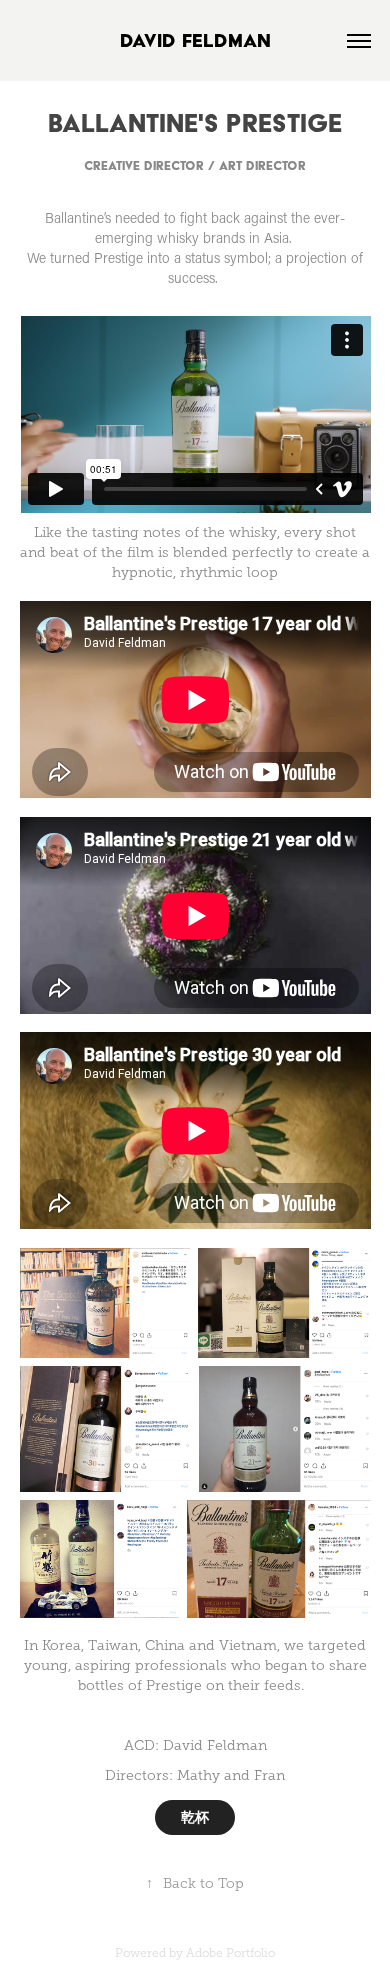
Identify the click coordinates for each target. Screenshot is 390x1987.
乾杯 (195, 1817)
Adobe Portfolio (230, 1953)
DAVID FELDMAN (195, 40)
